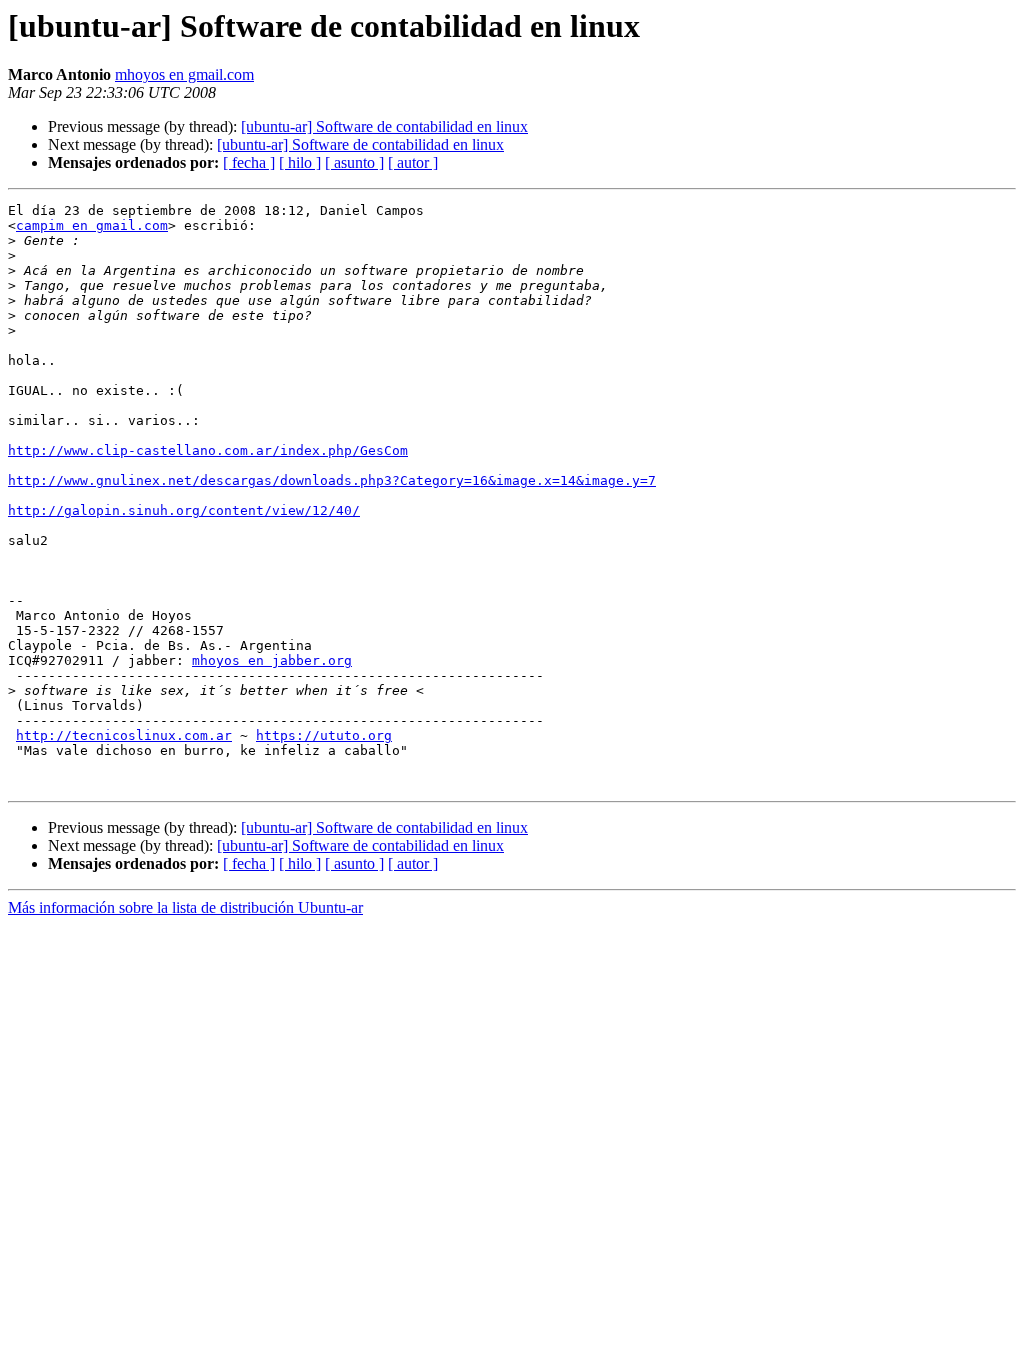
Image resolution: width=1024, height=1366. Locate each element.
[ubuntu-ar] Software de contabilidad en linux (384, 126)
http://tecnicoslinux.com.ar (124, 735)
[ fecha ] (249, 162)
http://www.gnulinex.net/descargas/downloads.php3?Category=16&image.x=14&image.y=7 (332, 480)
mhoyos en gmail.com (184, 74)
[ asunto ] (354, 162)
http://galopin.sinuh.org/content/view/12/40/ (184, 510)
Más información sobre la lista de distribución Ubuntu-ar (185, 907)
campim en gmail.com (92, 225)
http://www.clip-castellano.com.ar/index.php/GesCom (208, 450)
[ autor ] (413, 162)
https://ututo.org (324, 735)
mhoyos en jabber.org (272, 660)
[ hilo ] (300, 162)
